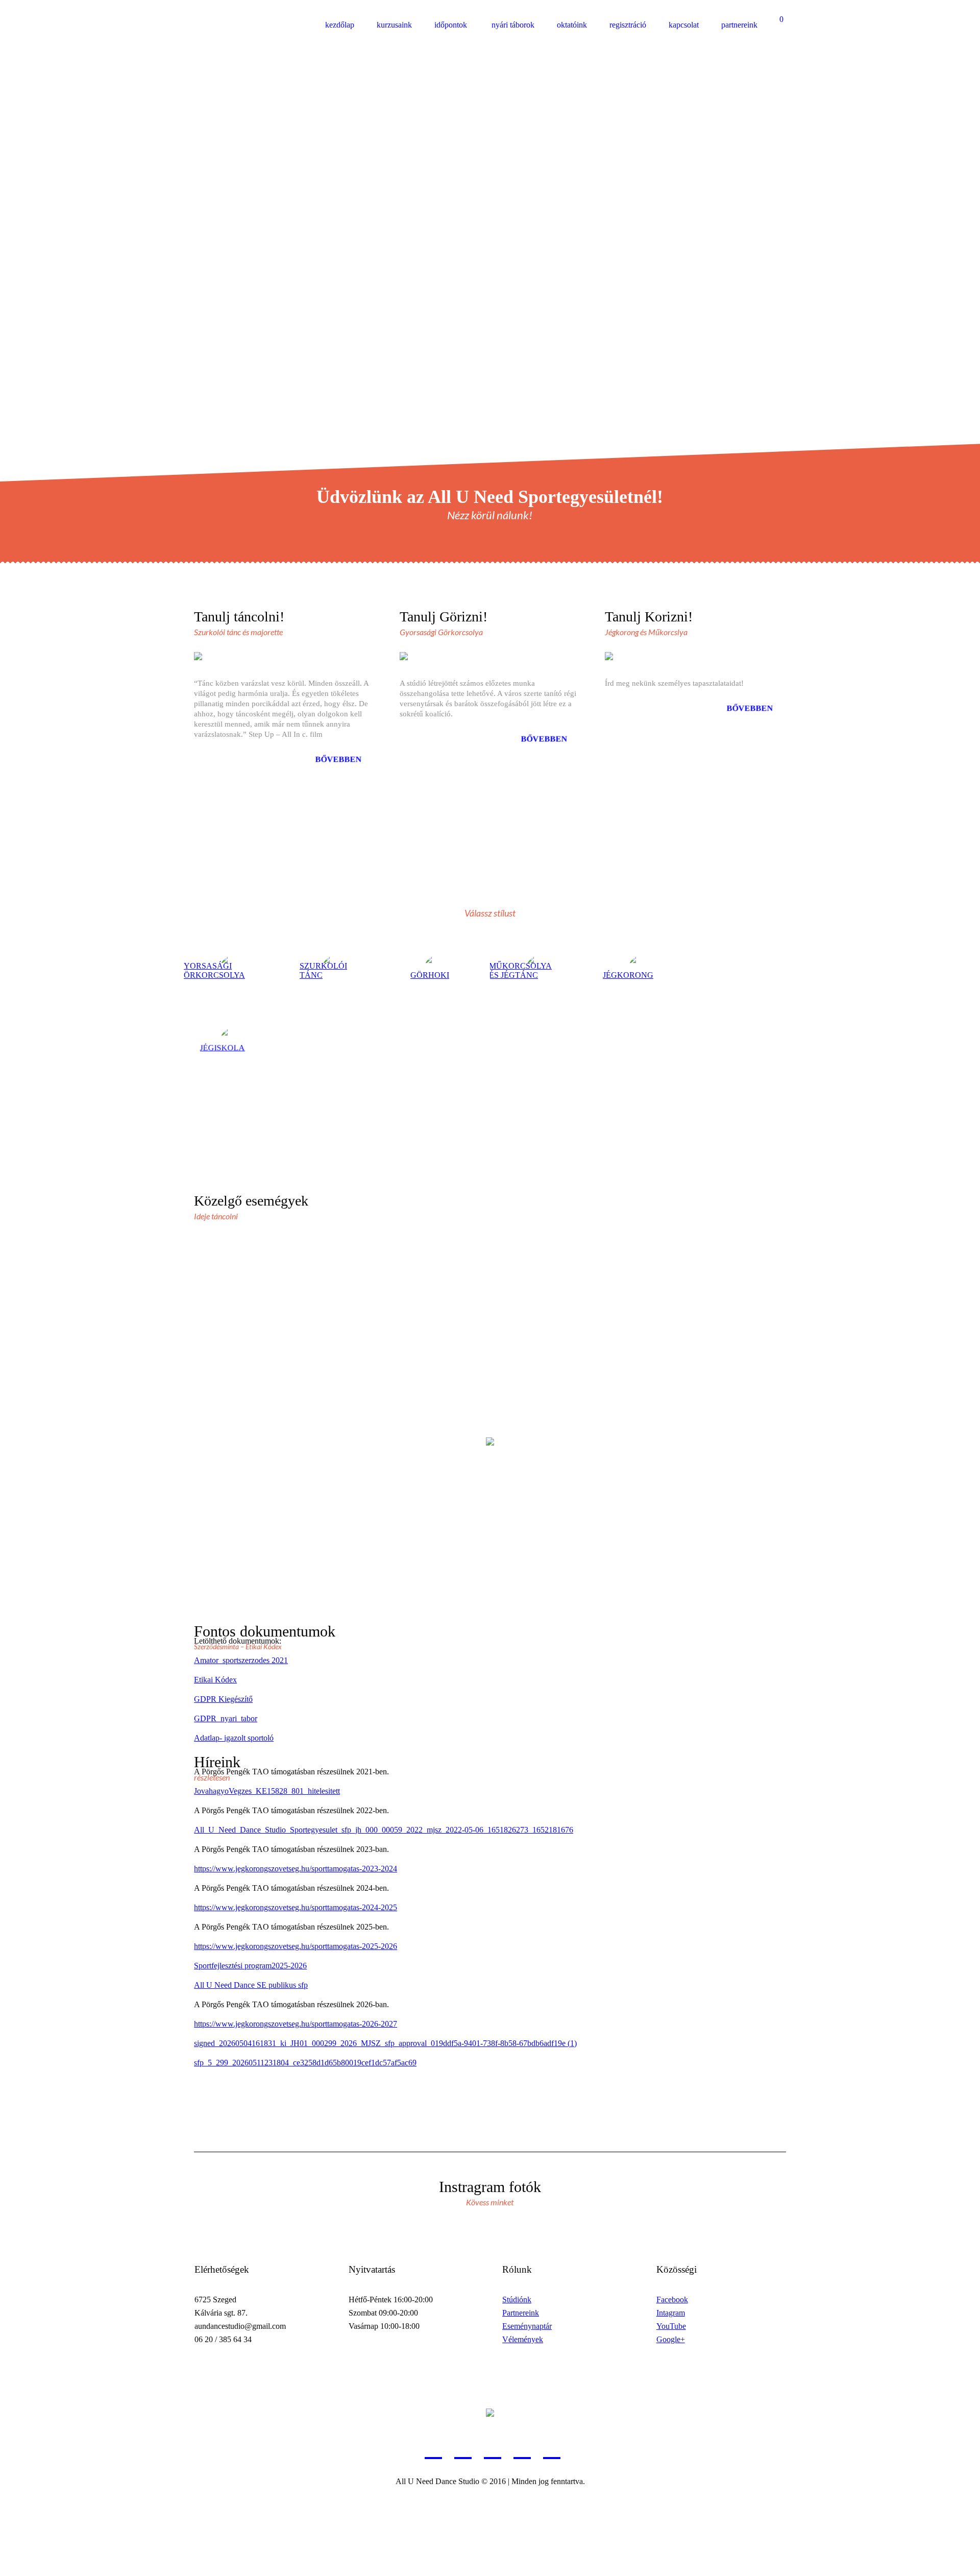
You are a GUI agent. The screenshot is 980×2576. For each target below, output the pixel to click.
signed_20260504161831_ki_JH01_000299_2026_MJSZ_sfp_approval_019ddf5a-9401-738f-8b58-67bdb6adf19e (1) (385, 2043)
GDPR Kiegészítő (223, 1699)
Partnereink (521, 2313)
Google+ (671, 2339)
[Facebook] (463, 2448)
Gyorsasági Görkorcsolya (211, 970)
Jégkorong (628, 975)
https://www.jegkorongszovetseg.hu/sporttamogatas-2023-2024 (296, 1869)
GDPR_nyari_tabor (226, 1718)
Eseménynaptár (527, 2326)
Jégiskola (223, 1048)
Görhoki (430, 975)
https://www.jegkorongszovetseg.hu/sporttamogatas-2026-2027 (296, 2024)
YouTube (671, 2326)
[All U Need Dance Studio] (490, 2412)
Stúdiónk (517, 2300)
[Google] (493, 2448)
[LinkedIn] (433, 2448)
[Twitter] (522, 2448)
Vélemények (523, 2339)
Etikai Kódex (215, 1680)
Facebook (672, 2300)
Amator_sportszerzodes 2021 (241, 1660)
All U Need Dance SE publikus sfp (251, 1985)
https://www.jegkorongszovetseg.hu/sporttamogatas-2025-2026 (296, 1946)
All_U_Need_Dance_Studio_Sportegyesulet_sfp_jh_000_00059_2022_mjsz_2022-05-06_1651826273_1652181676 (384, 1830)
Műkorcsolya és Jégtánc (520, 970)
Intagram (671, 2313)
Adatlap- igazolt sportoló (234, 1738)
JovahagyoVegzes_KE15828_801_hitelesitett (267, 1791)
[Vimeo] (552, 2448)
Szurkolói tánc (323, 970)
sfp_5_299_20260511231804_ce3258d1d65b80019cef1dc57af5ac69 (305, 2063)
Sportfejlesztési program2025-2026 (250, 1966)
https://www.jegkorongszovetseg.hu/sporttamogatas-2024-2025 (296, 1907)
